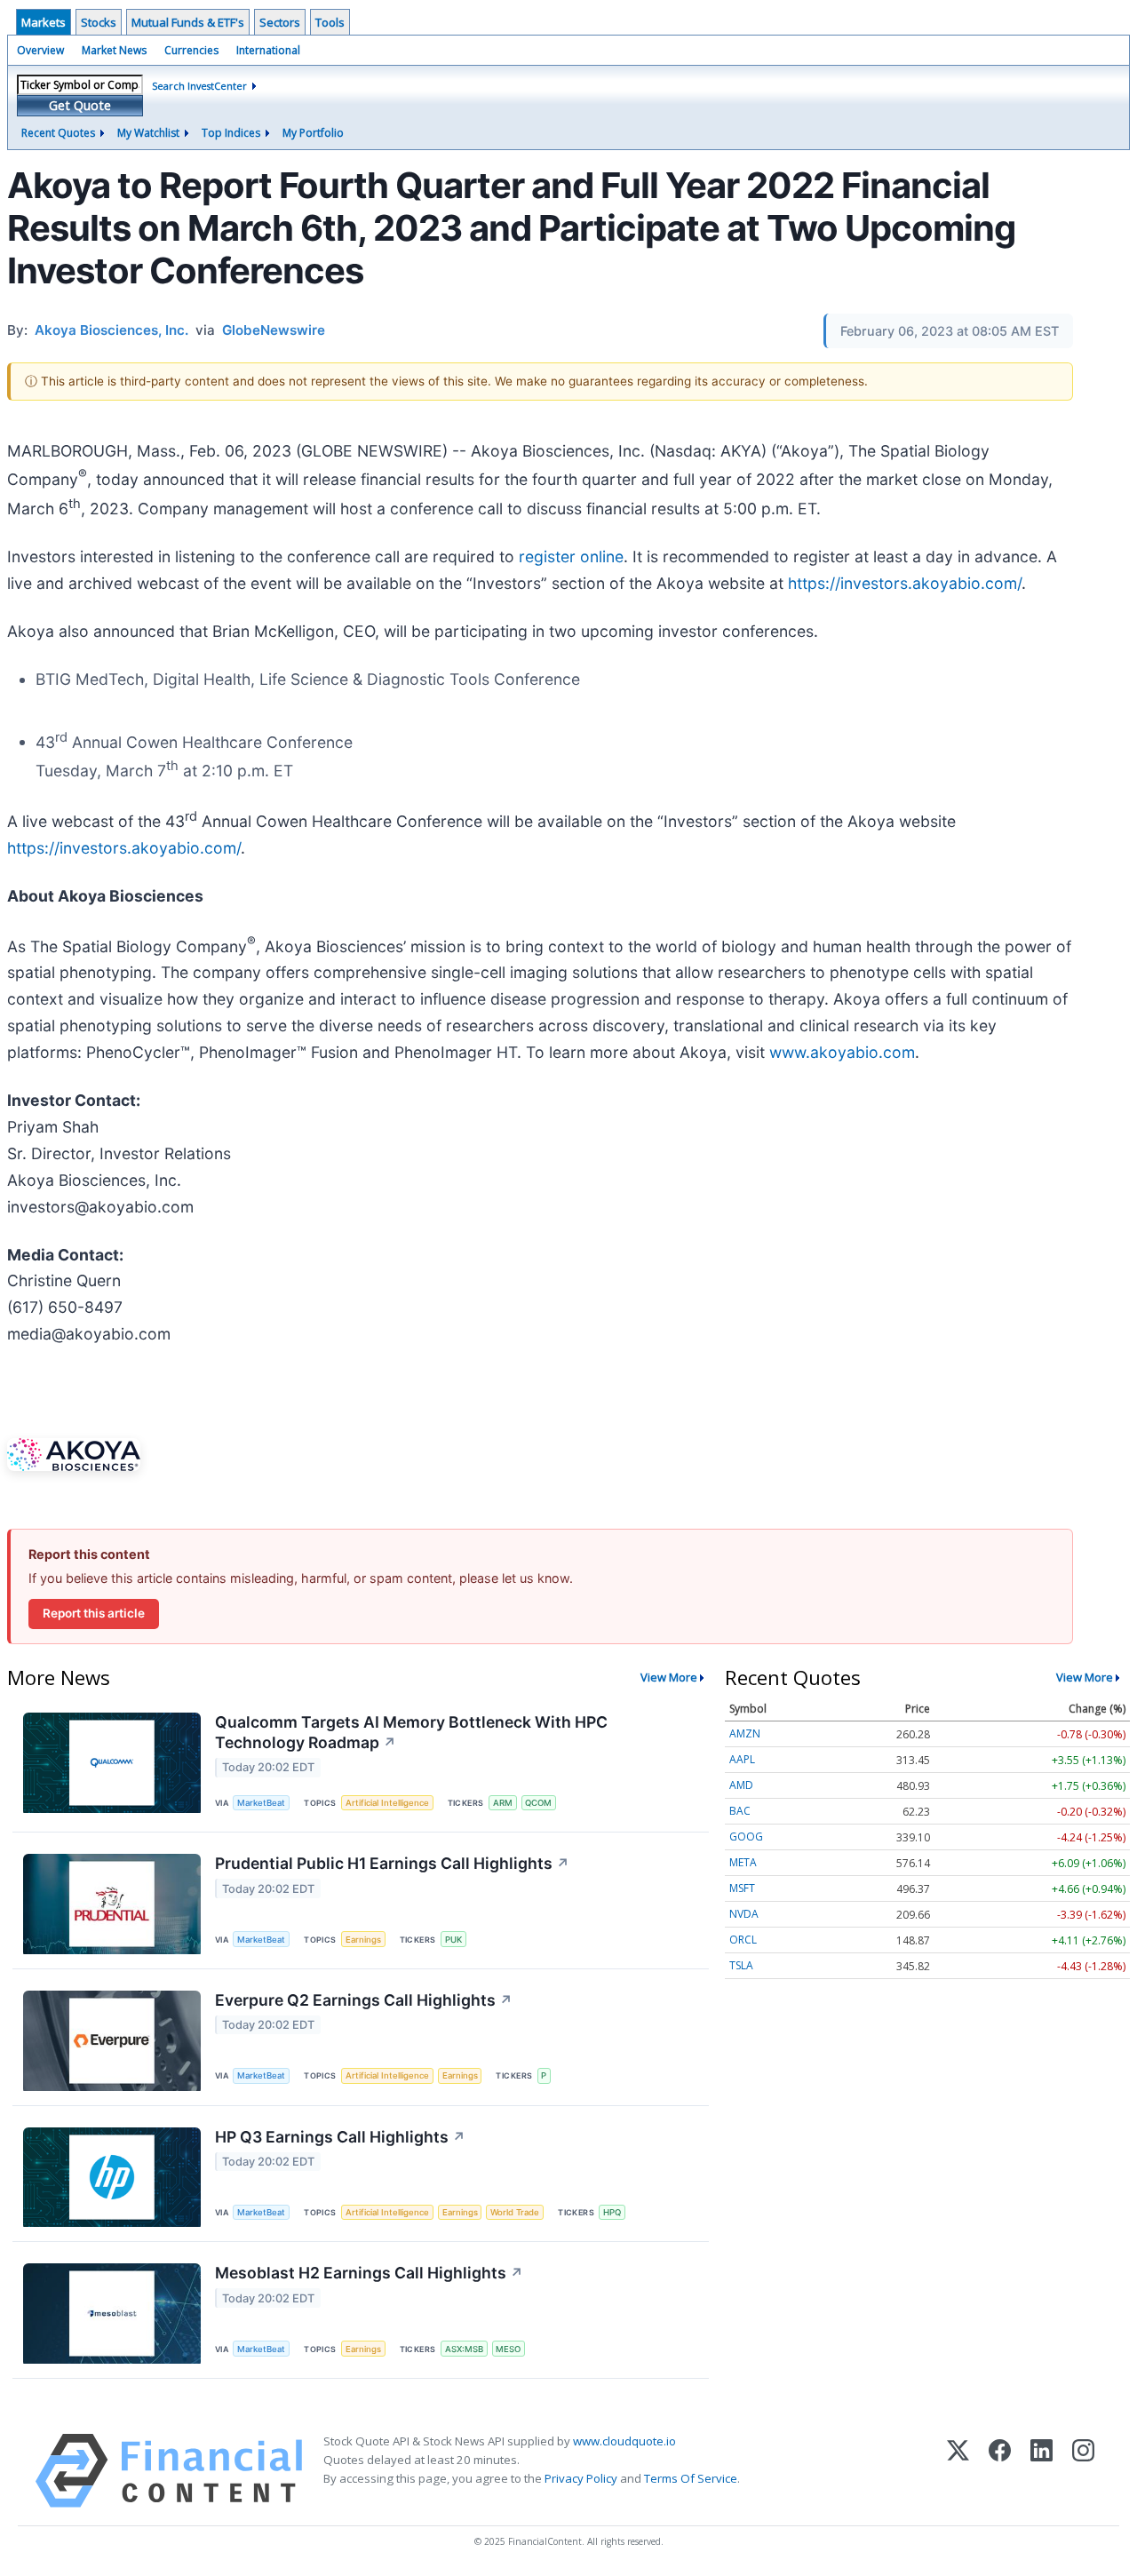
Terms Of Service (691, 2478)
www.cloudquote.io (624, 2441)
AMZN (745, 1733)
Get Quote (80, 105)
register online (571, 557)
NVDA (744, 1914)
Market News (114, 50)
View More (669, 1677)
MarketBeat (261, 1803)
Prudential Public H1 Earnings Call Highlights (392, 1863)
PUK (453, 1940)
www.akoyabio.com (842, 1052)
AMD (741, 1785)
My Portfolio (313, 133)
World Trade (515, 2212)
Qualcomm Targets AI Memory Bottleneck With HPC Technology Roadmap (411, 1732)
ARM (503, 1803)
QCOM (538, 1803)
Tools (330, 22)
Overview (40, 50)
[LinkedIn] (1042, 2471)
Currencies (191, 50)
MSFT (742, 1888)
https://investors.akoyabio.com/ (905, 583)
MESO (508, 2349)
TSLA (741, 1965)
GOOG (746, 1837)
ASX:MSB (464, 2349)
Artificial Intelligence (387, 1803)
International (268, 50)
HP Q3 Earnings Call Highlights (340, 2137)
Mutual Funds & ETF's (188, 22)
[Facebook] (1000, 2471)
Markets (44, 22)
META (743, 1862)
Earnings (363, 1940)
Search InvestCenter (199, 86)
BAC (740, 1811)
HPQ (612, 2212)
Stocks (99, 22)
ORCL (743, 1940)
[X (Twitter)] (958, 2471)
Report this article (94, 1613)
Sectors (280, 22)
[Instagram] (1083, 2471)
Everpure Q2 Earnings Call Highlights (364, 2000)
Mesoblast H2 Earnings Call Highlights (369, 2273)
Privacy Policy (581, 2478)
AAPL (742, 1759)
